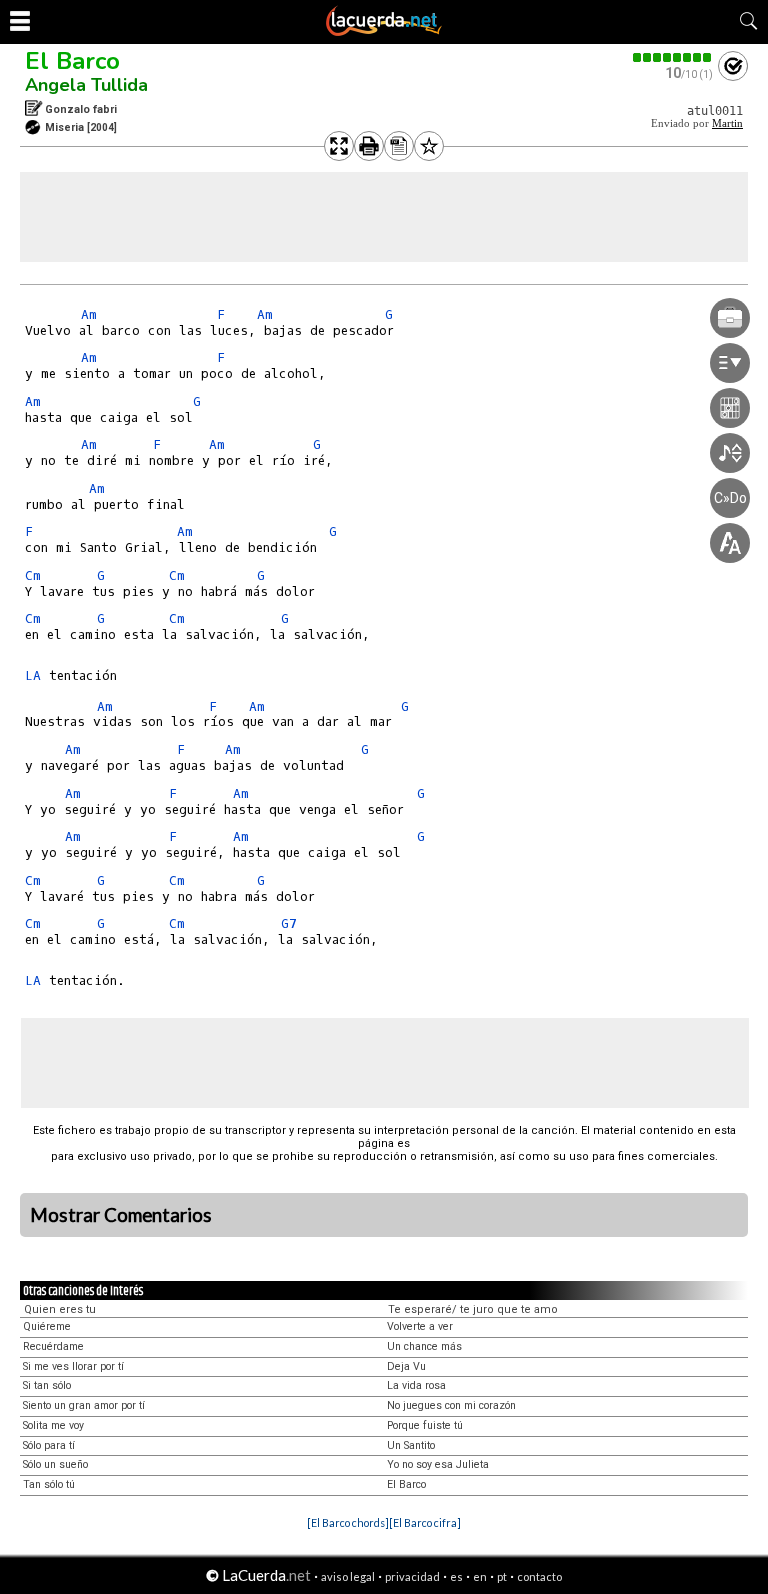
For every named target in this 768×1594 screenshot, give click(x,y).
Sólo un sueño (55, 1464)
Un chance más (424, 1346)
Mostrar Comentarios (121, 1215)
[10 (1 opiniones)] (673, 57)
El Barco (72, 61)
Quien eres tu (60, 1309)
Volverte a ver (420, 1326)
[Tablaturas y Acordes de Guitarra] (384, 32)
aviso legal (348, 1576)
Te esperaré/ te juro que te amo (473, 1309)
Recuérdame (53, 1346)
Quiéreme (47, 1326)
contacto (539, 1576)
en (480, 1576)
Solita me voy (53, 1425)
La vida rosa (416, 1385)
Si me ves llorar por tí (73, 1366)
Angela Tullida (86, 85)
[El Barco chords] (348, 1522)
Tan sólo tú (49, 1484)
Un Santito (411, 1445)
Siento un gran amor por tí (84, 1405)
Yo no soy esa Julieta (438, 1464)
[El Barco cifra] (425, 1522)
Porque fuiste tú (425, 1425)
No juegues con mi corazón (451, 1405)
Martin (727, 123)
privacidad (412, 1576)
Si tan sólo (47, 1385)
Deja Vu (406, 1366)
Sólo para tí (49, 1445)
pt (502, 1576)
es (456, 1576)
